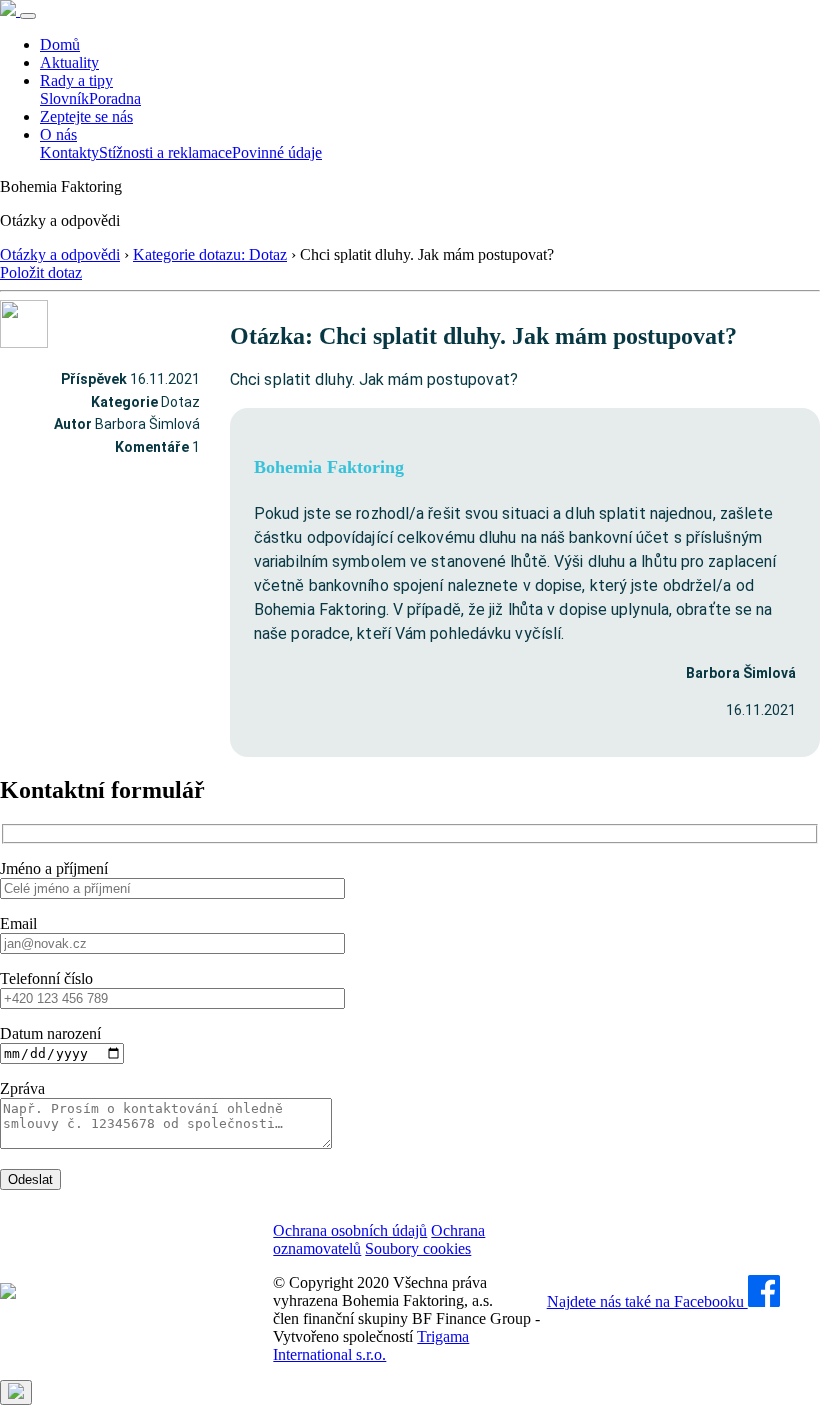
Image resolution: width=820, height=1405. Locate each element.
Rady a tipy (76, 80)
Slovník (64, 98)
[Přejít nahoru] (16, 1392)
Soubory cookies (418, 1248)
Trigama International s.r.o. (371, 1345)
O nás (58, 134)
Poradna (115, 98)
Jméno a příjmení (54, 868)
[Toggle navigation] (28, 16)
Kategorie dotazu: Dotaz (210, 254)
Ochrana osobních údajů (350, 1230)
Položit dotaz (41, 272)
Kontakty (69, 152)
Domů (60, 44)
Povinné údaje (277, 152)
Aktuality (69, 62)
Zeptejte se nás (86, 116)
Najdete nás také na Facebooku (647, 1301)
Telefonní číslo (46, 978)
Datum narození (50, 1033)
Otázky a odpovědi (60, 254)
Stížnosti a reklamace (165, 152)
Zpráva (22, 1088)
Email (18, 923)
